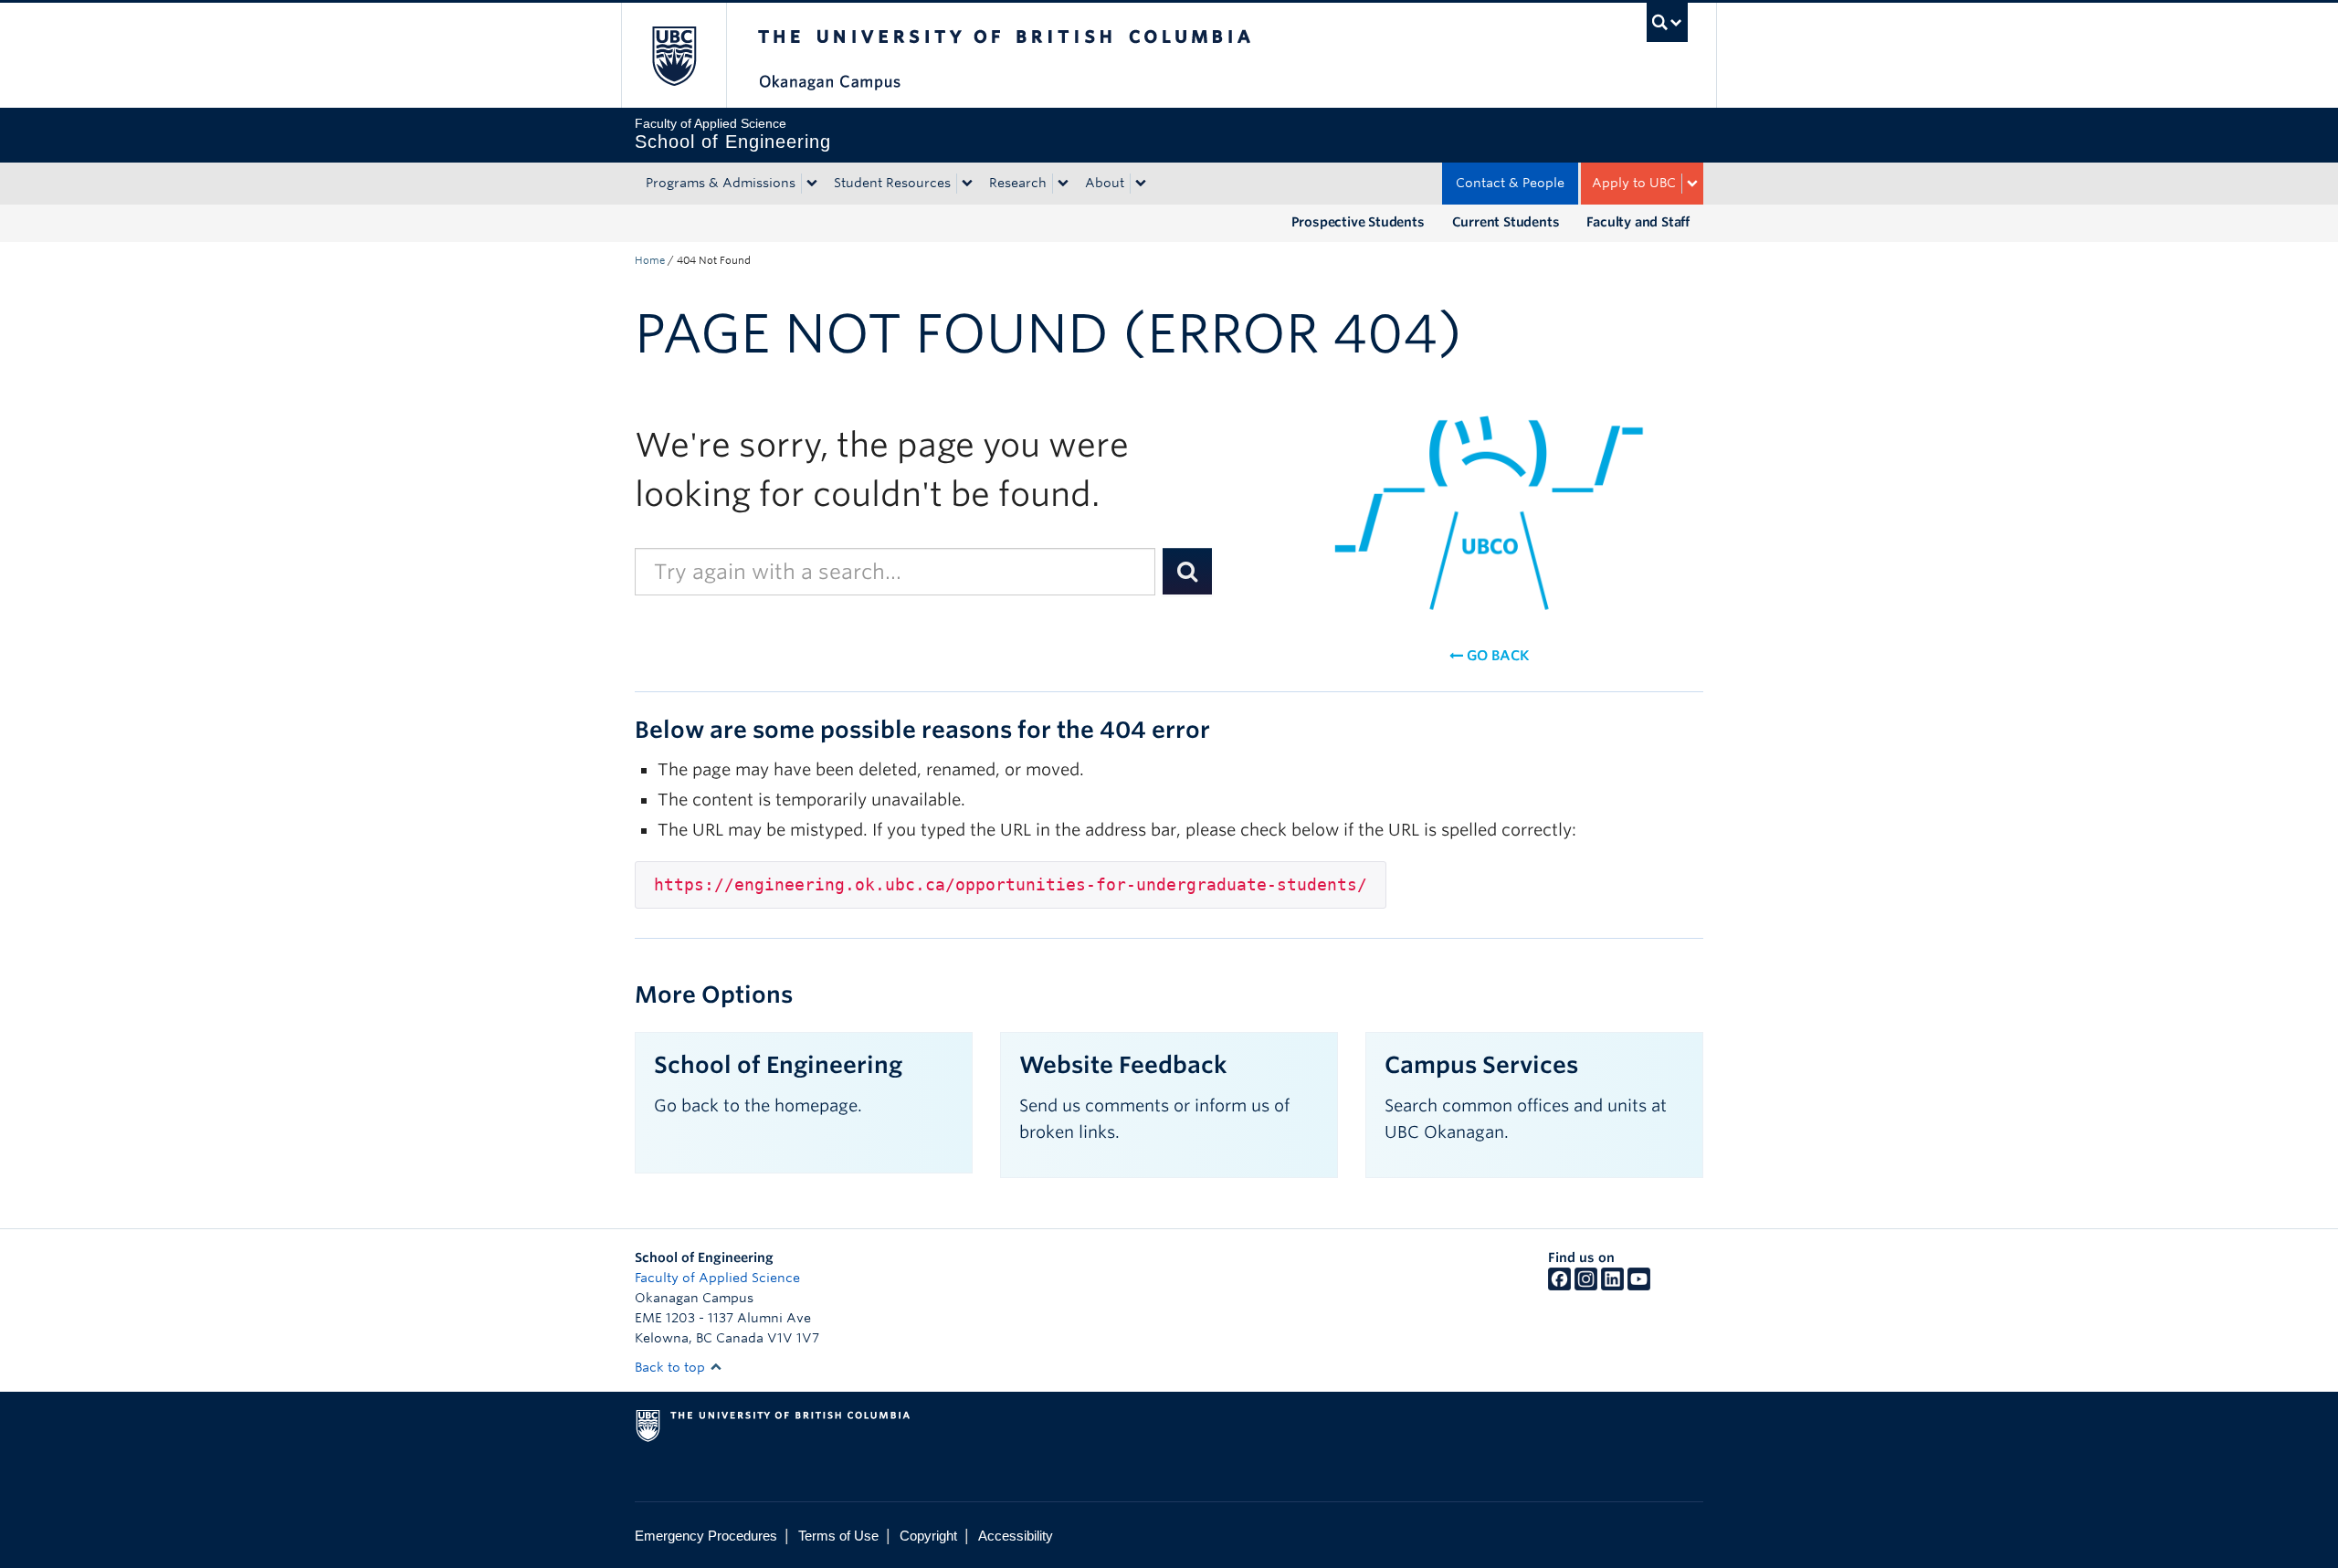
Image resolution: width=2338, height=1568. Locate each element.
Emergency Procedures (706, 1536)
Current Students (1506, 222)
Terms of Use (838, 1536)
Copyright (928, 1536)
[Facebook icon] (1559, 1286)
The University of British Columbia (674, 55)
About (1105, 183)
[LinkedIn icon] (1612, 1286)
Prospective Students (1358, 222)
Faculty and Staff (1638, 222)
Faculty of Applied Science (717, 1278)
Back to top (672, 1367)
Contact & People (1510, 183)
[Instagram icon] (1586, 1286)
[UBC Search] (1667, 22)
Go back (1496, 656)
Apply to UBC (1634, 183)
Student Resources (892, 183)
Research (1018, 183)
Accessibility (1016, 1536)
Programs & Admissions (721, 183)
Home (650, 260)
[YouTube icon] (1639, 1286)
